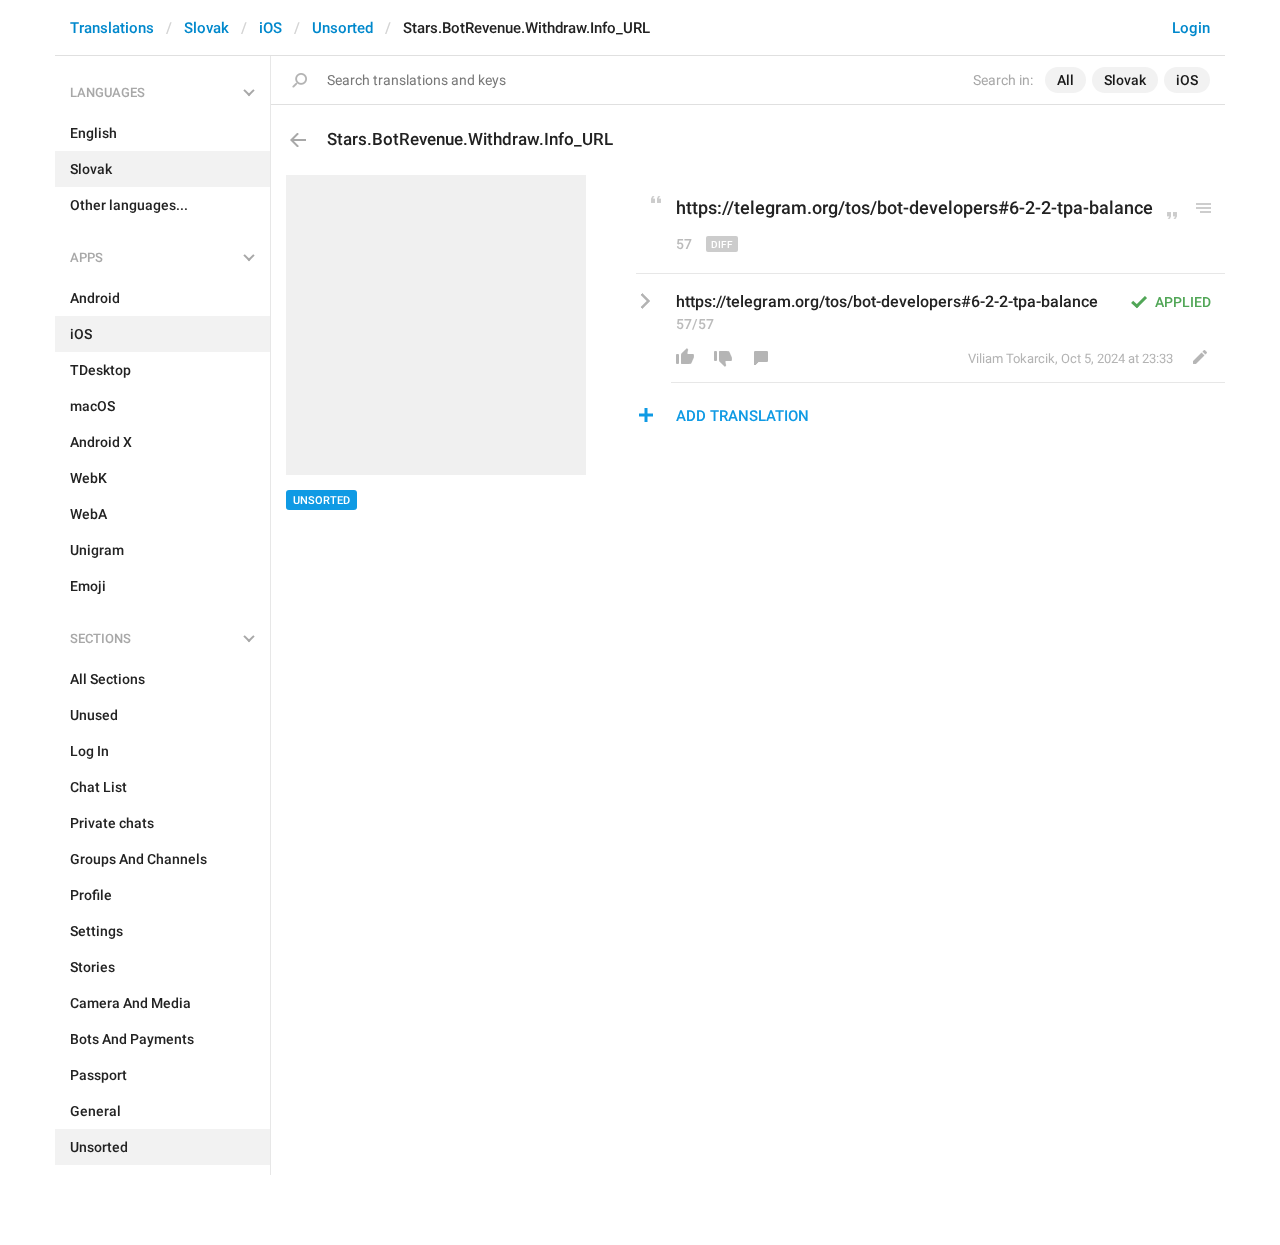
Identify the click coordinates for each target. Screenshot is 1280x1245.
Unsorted (342, 28)
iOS (270, 28)
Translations (112, 28)
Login (1191, 28)
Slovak (206, 28)
